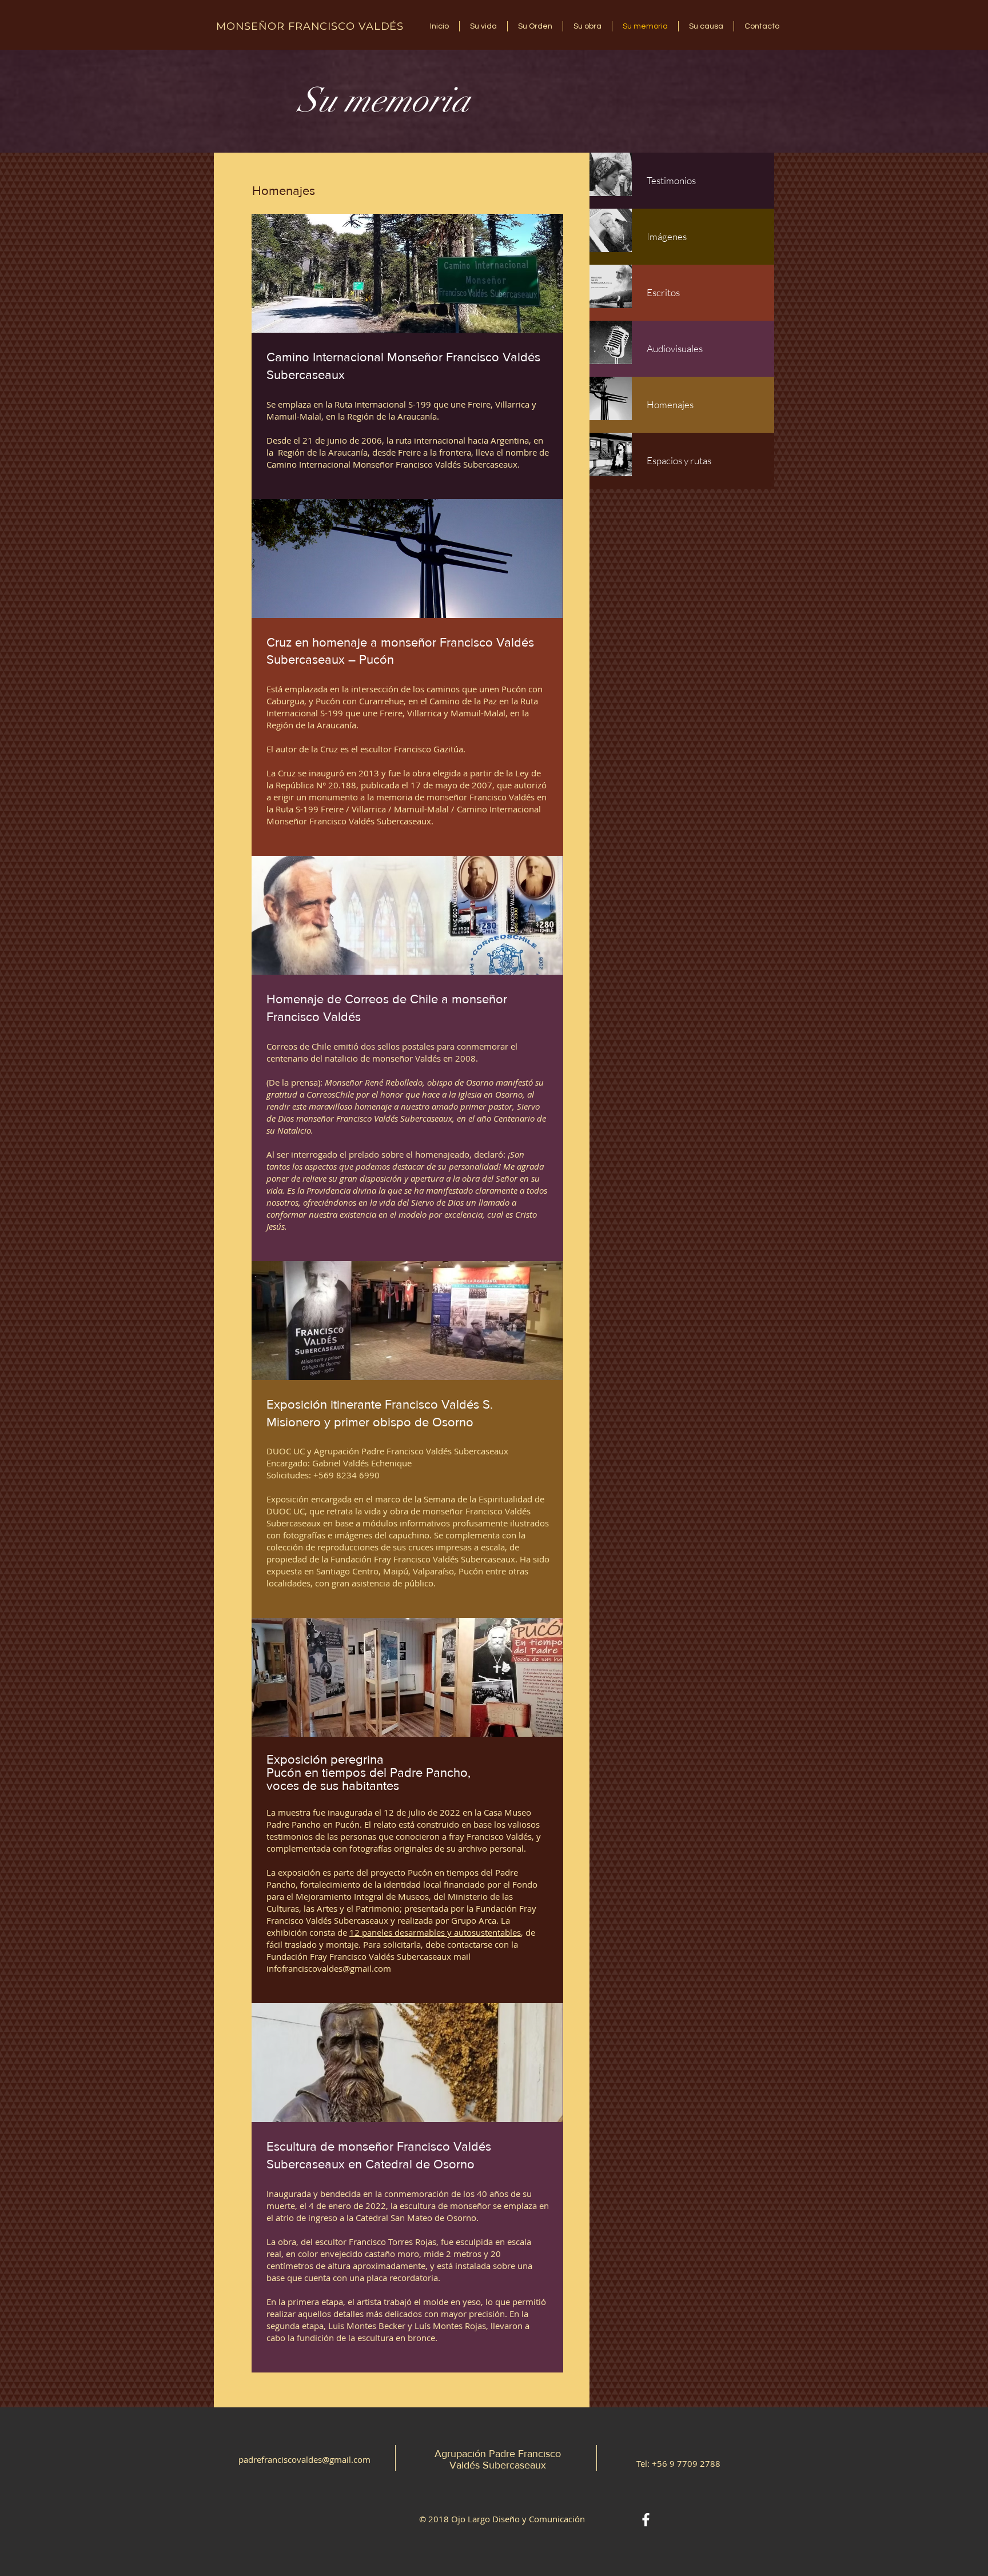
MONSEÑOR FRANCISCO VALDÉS (310, 26)
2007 (482, 785)
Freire (409, 452)
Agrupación (462, 2454)
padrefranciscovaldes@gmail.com (304, 2459)
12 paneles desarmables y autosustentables (435, 1932)
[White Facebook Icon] (646, 2520)
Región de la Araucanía (322, 452)
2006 (372, 440)
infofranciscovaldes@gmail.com (329, 1968)
